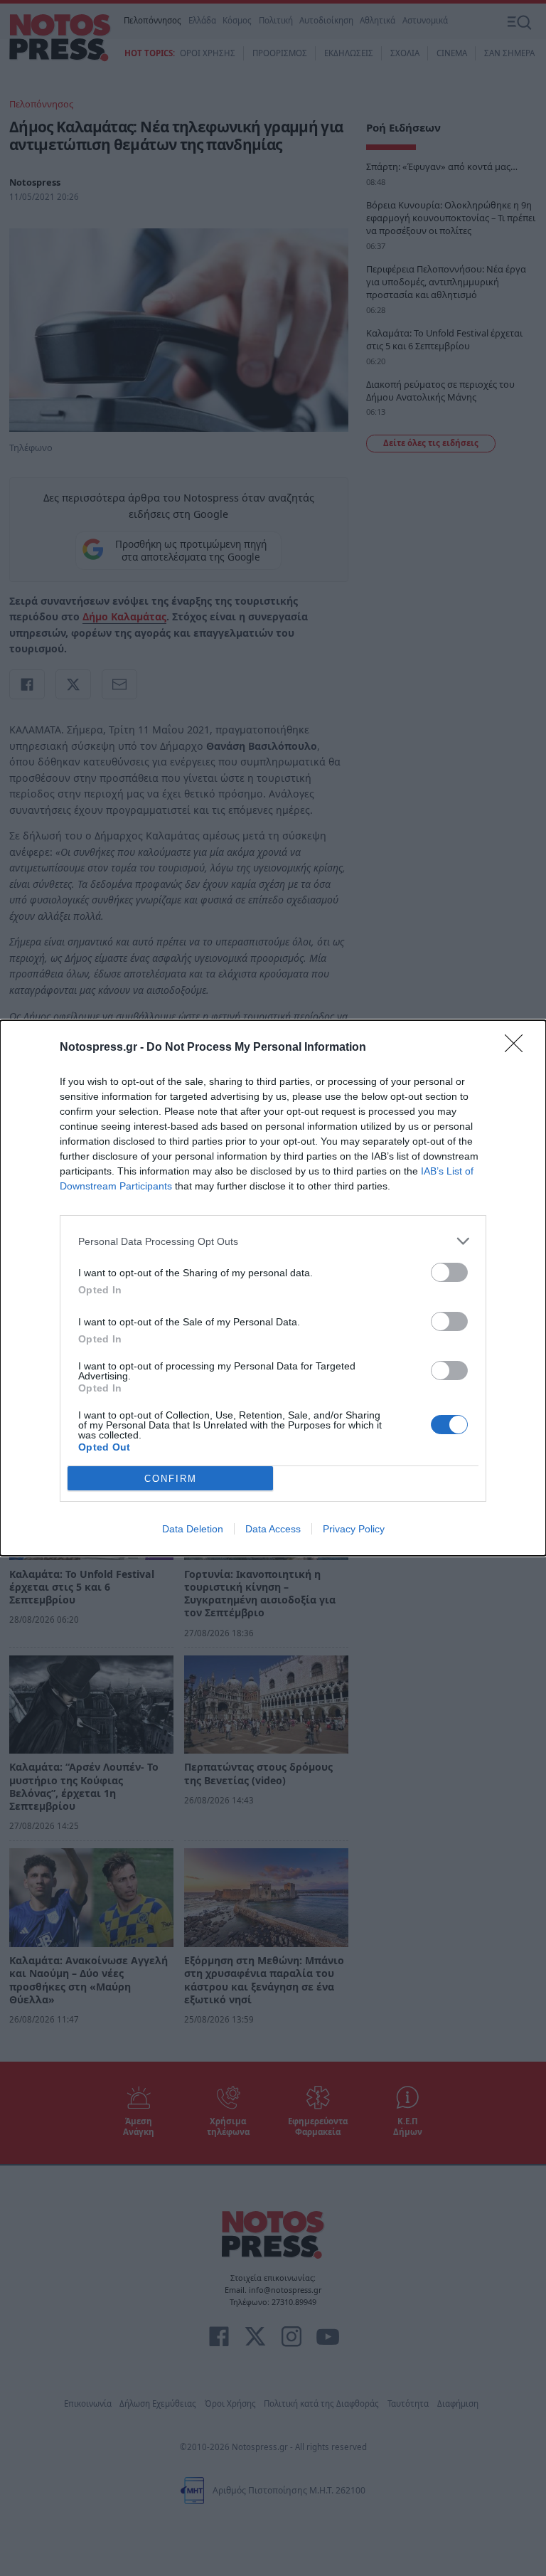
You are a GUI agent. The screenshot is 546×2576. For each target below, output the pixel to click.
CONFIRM (171, 1479)
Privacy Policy (354, 1529)
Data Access (273, 1529)
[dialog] (273, 1288)
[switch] (449, 1272)
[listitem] (273, 1241)
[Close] (518, 1048)
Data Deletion (193, 1529)
